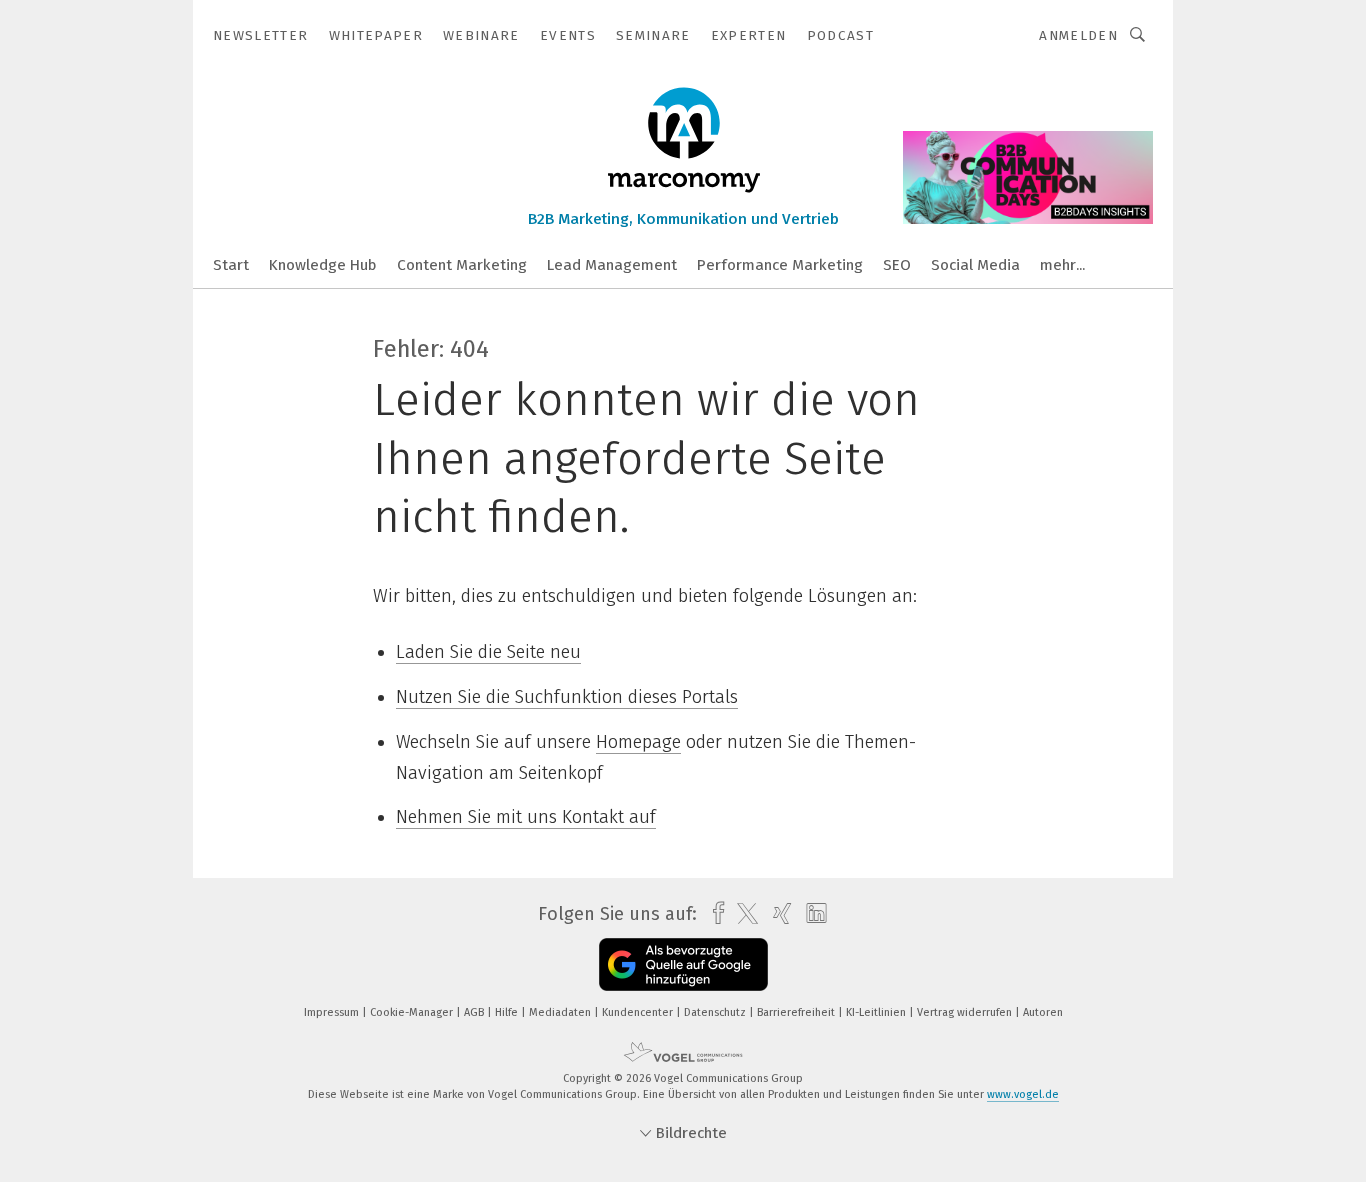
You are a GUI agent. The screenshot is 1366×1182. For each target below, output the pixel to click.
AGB (475, 1012)
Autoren (1043, 1012)
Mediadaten (561, 1012)
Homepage (638, 742)
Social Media (975, 265)
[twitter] (742, 914)
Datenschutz (716, 1012)
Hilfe (508, 1012)
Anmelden (1078, 35)
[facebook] (713, 913)
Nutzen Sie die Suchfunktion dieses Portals (567, 697)
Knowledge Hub (323, 265)
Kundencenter (639, 1012)
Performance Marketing (780, 265)
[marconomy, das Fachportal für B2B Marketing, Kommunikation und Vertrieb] (231, 263)
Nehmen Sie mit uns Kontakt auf (526, 817)
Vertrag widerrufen (966, 1012)
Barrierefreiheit (797, 1012)
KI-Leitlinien (877, 1012)
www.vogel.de (1023, 1094)
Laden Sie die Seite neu (488, 652)
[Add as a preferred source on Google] (683, 964)
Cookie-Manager (413, 1012)
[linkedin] (811, 914)
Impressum (333, 1012)
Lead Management (612, 265)
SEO (897, 265)
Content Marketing (462, 265)
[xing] (777, 913)
